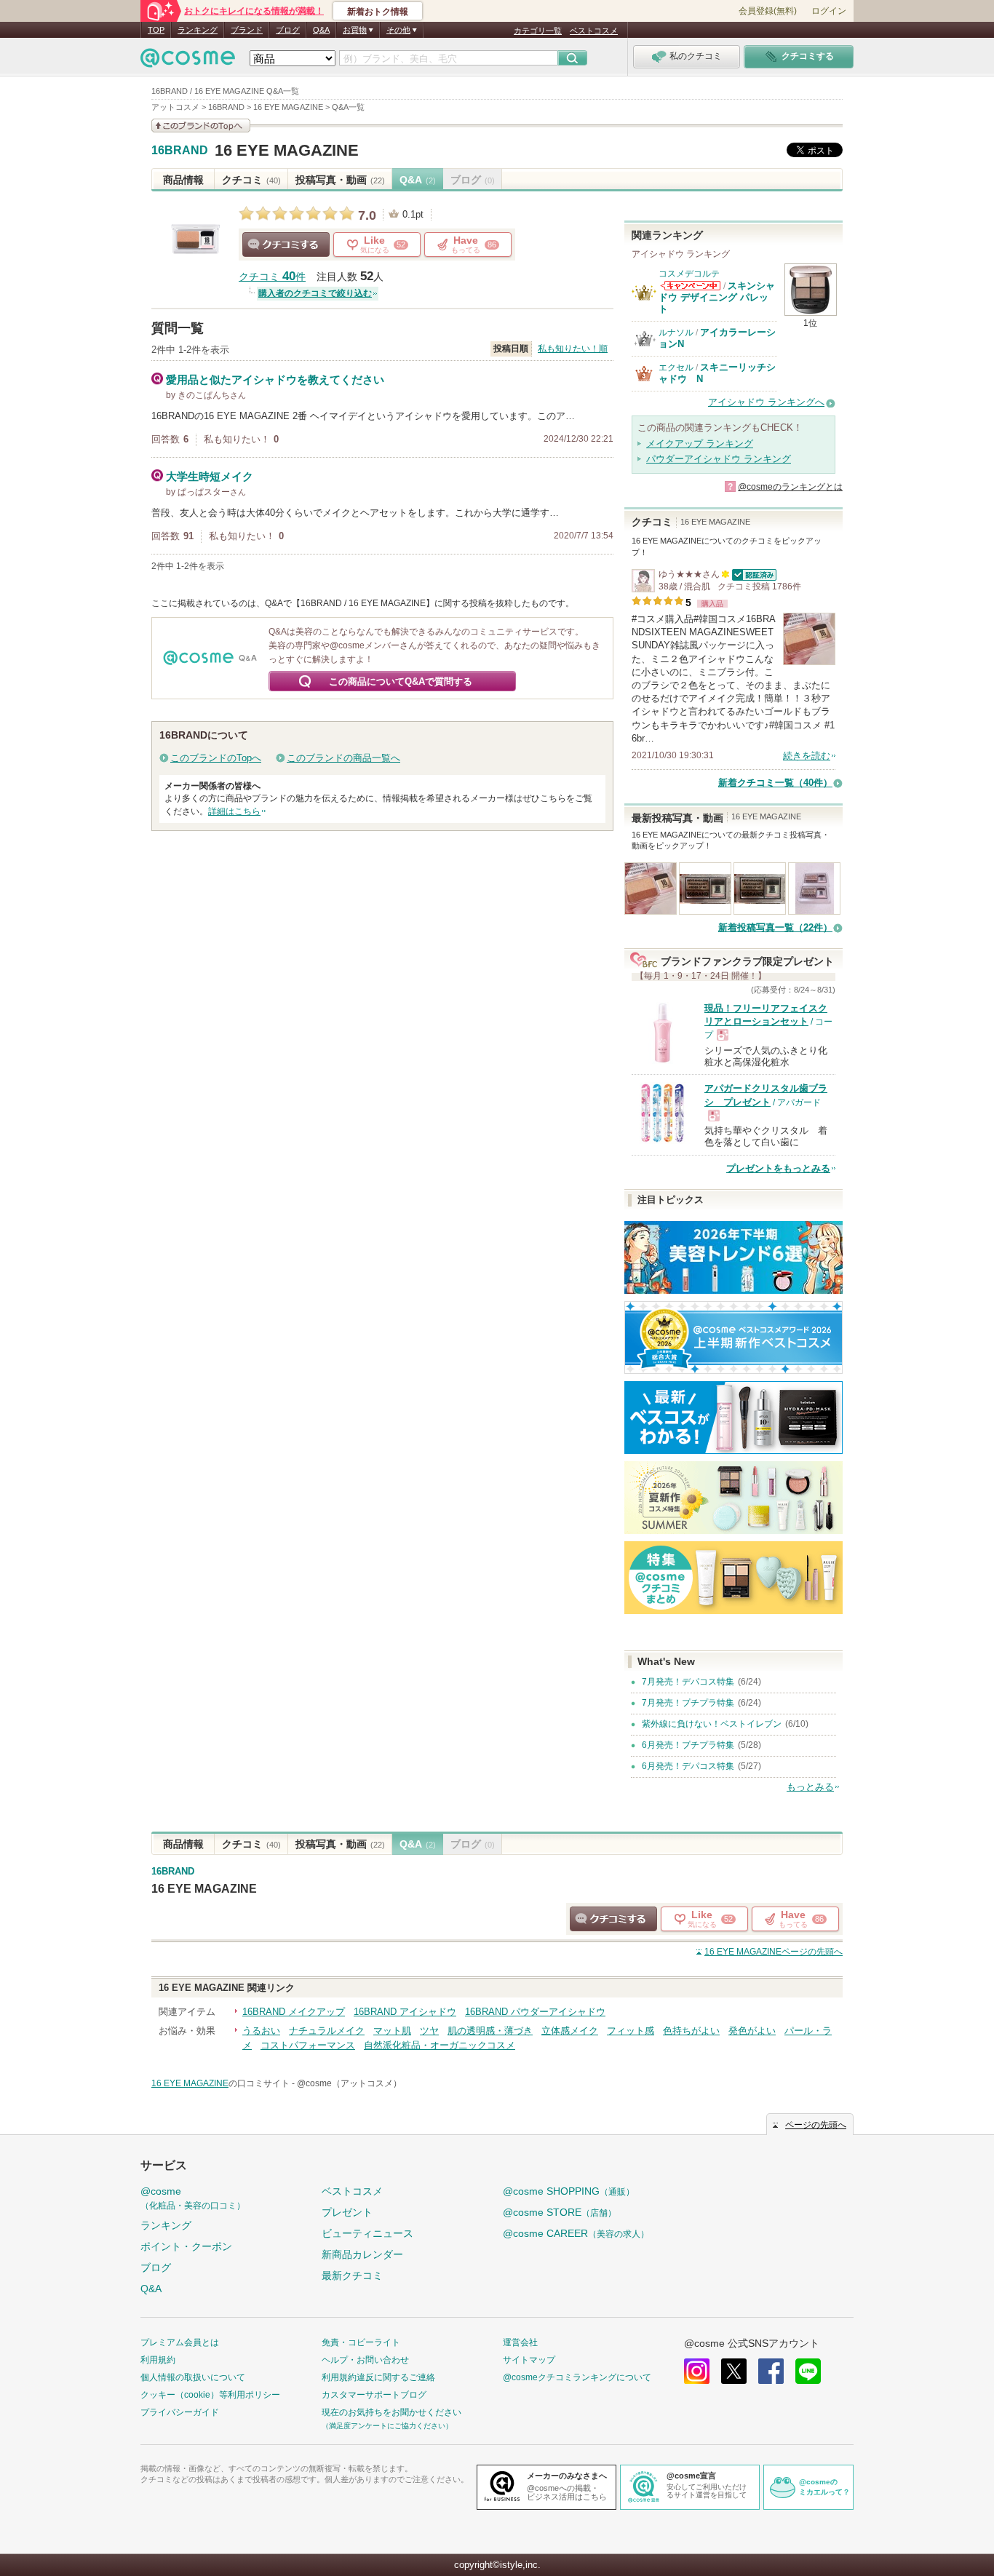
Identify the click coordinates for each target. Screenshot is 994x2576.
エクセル (676, 367)
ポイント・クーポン (186, 2246)
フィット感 (631, 2031)
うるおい (261, 2031)
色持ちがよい (691, 2031)
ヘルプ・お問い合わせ (365, 2360)
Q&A (321, 30)
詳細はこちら (234, 811)
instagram (697, 2371)
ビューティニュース (367, 2233)
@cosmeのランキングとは (790, 487)
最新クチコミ (352, 2275)
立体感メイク (570, 2031)
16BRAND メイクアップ (294, 2012)
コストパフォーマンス (308, 2045)
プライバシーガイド (180, 2412)
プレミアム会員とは (180, 2342)
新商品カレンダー (362, 2254)
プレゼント (347, 2212)
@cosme (193, 2198)
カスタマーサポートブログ (374, 2395)
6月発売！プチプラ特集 (688, 1745)
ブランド (247, 30)
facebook (771, 2371)
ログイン (829, 11)
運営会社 (520, 2342)
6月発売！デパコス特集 (688, 1766)
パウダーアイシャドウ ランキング (719, 459)
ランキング (198, 30)
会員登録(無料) (768, 11)
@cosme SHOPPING (569, 2191)
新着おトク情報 (378, 12)
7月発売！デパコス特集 (688, 1682)
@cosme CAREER (576, 2233)
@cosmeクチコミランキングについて (577, 2377)
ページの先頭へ (774, 1952)
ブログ (288, 30)
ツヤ (429, 2031)
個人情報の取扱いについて (193, 2377)
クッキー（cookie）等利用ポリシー (210, 2395)
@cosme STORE (560, 2212)
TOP (156, 30)
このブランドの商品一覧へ (343, 758)
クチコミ (251, 180)
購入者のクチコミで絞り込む (315, 293)
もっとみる (810, 1787)
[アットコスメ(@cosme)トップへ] (188, 61)
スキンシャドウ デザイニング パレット (717, 298)
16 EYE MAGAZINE (287, 150)
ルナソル (676, 333)
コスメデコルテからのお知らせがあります (691, 286)
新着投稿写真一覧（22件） (775, 927)
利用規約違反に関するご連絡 (378, 2377)
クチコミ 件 (272, 277)
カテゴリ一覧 (538, 31)
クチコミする (286, 245)
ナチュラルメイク (327, 2031)
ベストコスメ (594, 31)
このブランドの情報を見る (201, 126)
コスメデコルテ (689, 274)
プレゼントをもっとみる (778, 1168)
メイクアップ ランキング (700, 444)
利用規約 (158, 2360)
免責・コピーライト (361, 2342)
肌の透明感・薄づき (490, 2031)
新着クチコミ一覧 (775, 783)
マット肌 (392, 2031)
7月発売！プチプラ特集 (688, 1703)
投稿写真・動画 (340, 180)
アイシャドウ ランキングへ (766, 402)
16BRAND (180, 151)
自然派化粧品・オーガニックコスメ (440, 2045)
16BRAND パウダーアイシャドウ (535, 2012)
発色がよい (752, 2031)
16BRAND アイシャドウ (405, 2012)
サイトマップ (529, 2360)
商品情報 (183, 180)
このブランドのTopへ (216, 758)
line (808, 2371)
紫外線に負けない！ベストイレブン (712, 1724)
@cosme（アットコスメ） (349, 2083)
